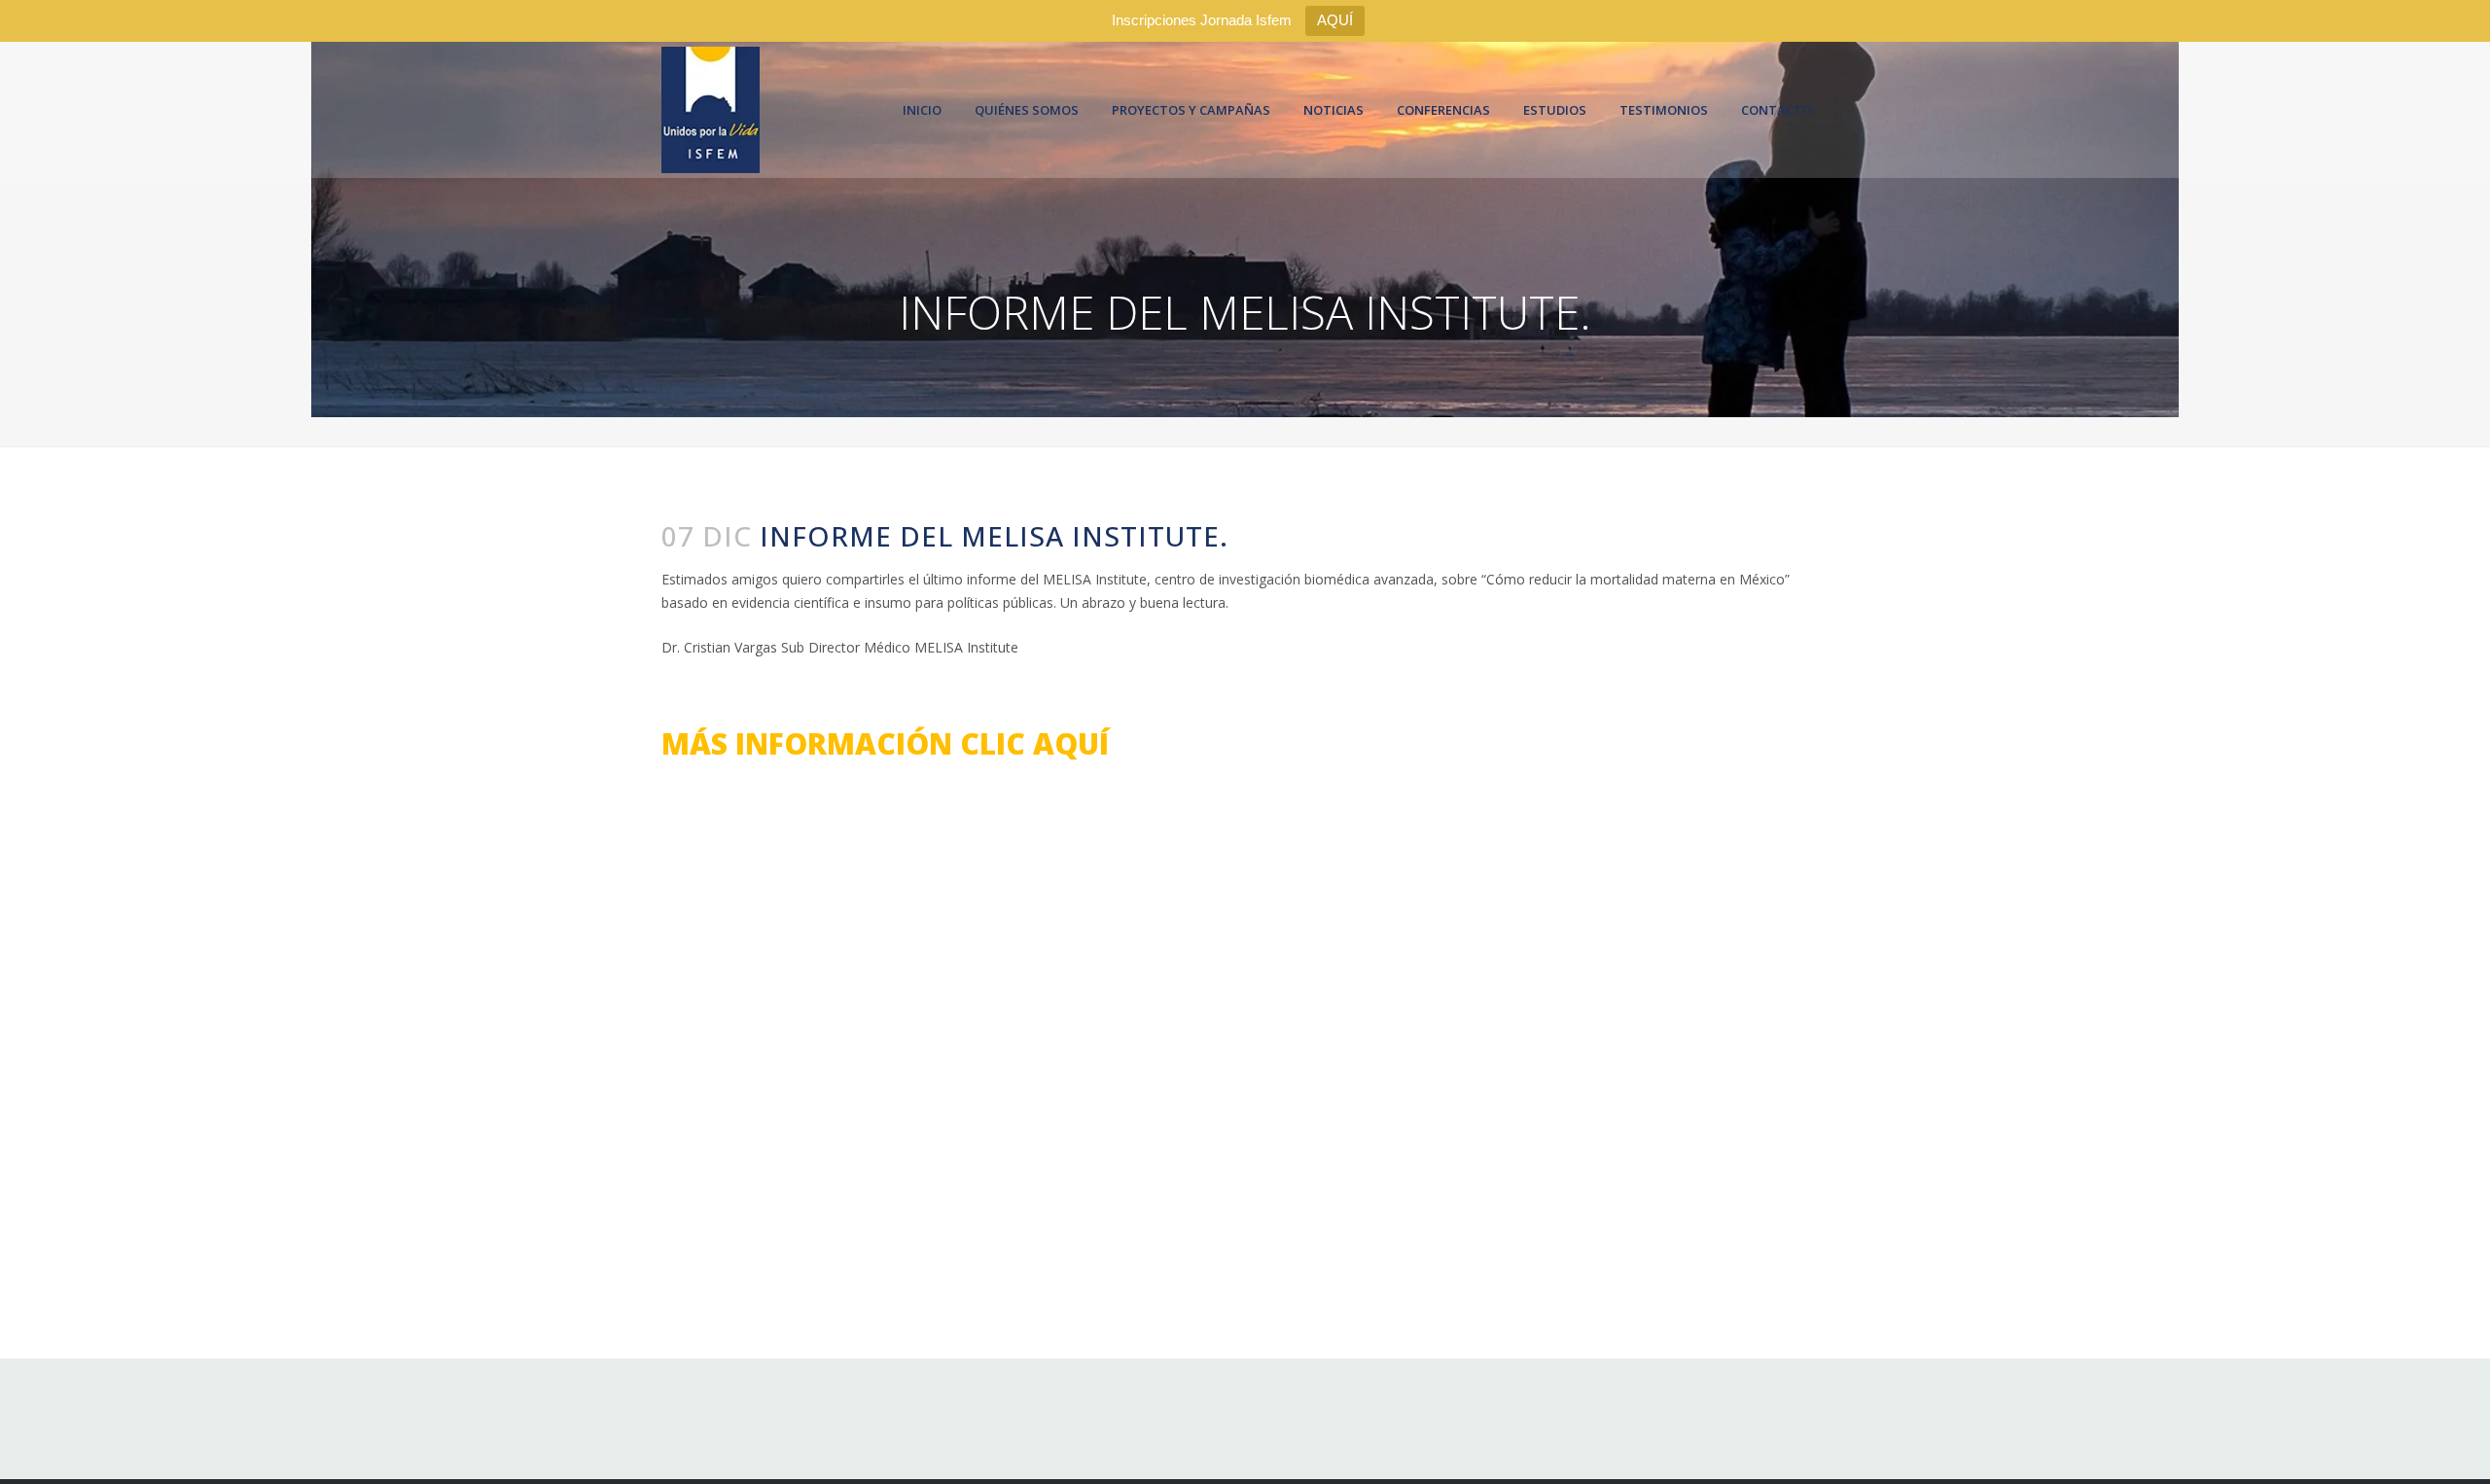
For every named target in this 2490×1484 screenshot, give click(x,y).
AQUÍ (1335, 20)
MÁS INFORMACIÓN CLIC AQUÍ (885, 743)
